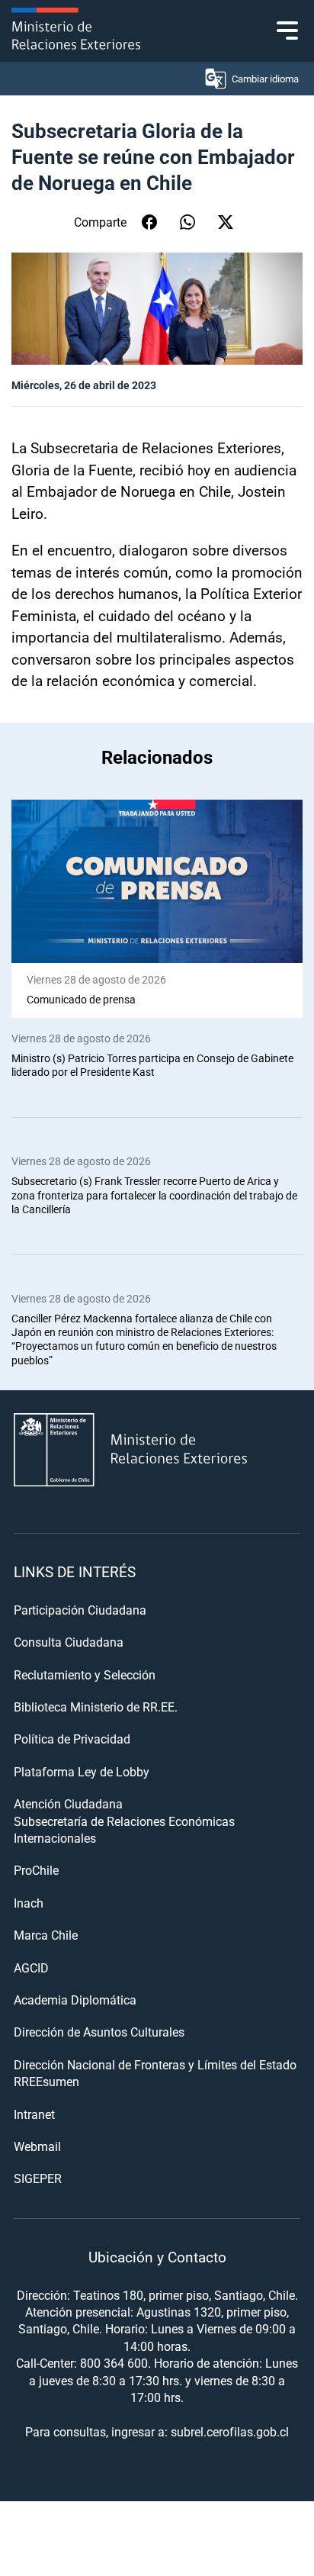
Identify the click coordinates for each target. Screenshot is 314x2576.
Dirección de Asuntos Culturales (99, 2032)
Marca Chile (46, 1935)
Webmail (37, 2146)
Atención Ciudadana (68, 1803)
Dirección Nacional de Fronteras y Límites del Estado (155, 2064)
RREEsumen (46, 2081)
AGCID (31, 1967)
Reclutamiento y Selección (85, 1674)
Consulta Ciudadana (69, 1642)
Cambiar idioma (265, 79)
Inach (29, 1903)
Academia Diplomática (75, 2000)
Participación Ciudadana (80, 1610)
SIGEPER (38, 2178)
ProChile (36, 1870)
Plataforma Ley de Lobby (82, 1771)
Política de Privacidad (72, 1739)
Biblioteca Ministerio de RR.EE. (96, 1707)
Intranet (34, 2114)
